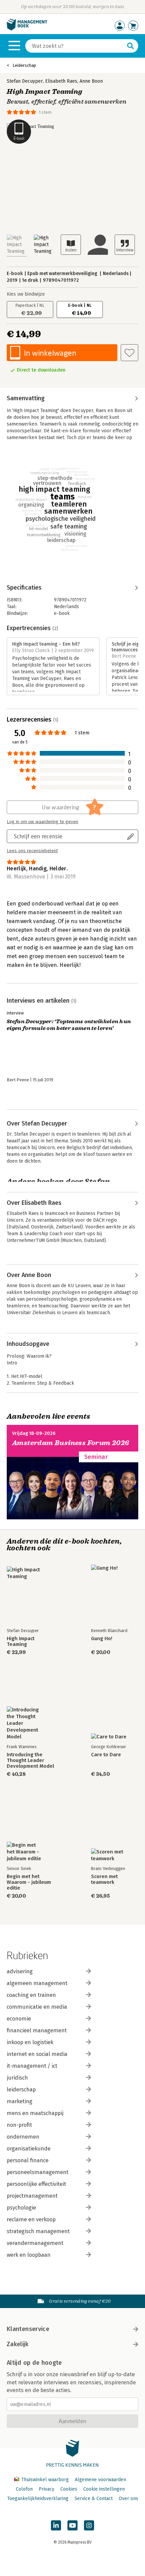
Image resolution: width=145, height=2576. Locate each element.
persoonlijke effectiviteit (36, 2184)
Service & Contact (94, 2499)
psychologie (21, 2208)
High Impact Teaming (21, 1642)
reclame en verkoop (31, 2219)
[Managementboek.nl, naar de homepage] (27, 29)
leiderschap (21, 2090)
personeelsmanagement (38, 2172)
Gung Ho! (102, 1639)
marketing (20, 2101)
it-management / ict (32, 2066)
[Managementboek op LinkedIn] (56, 2525)
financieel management (37, 2030)
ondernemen (23, 2137)
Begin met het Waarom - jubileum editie (29, 1882)
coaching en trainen (31, 1995)
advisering (20, 1971)
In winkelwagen (50, 353)
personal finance (28, 2160)
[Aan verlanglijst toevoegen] (129, 353)
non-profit (19, 2125)
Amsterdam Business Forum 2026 (71, 1443)
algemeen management (37, 1983)
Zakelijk (18, 2344)
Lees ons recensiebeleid (32, 851)
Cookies (69, 2489)
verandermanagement (35, 2243)
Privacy (47, 2489)
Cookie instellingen (104, 2489)
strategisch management (38, 2231)
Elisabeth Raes (61, 81)
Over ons (128, 2499)
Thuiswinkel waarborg (45, 2480)
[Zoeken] (130, 46)
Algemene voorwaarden (100, 2480)
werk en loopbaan (29, 2255)
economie (19, 2019)
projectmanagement (32, 2196)
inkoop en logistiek (30, 2042)
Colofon (24, 2489)
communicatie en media (37, 2007)
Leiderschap (24, 65)
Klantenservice (28, 2329)
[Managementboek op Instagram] (89, 2525)
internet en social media (37, 2054)
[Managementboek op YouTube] (72, 2525)
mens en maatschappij (35, 2113)
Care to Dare (106, 1755)
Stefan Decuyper (25, 81)
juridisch (17, 2078)
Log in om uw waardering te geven (42, 822)
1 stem (45, 112)
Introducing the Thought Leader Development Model (30, 1760)
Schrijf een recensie (38, 836)
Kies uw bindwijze (26, 294)
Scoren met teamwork (104, 1879)
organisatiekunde (29, 2149)
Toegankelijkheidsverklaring (38, 2499)
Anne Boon (91, 81)
